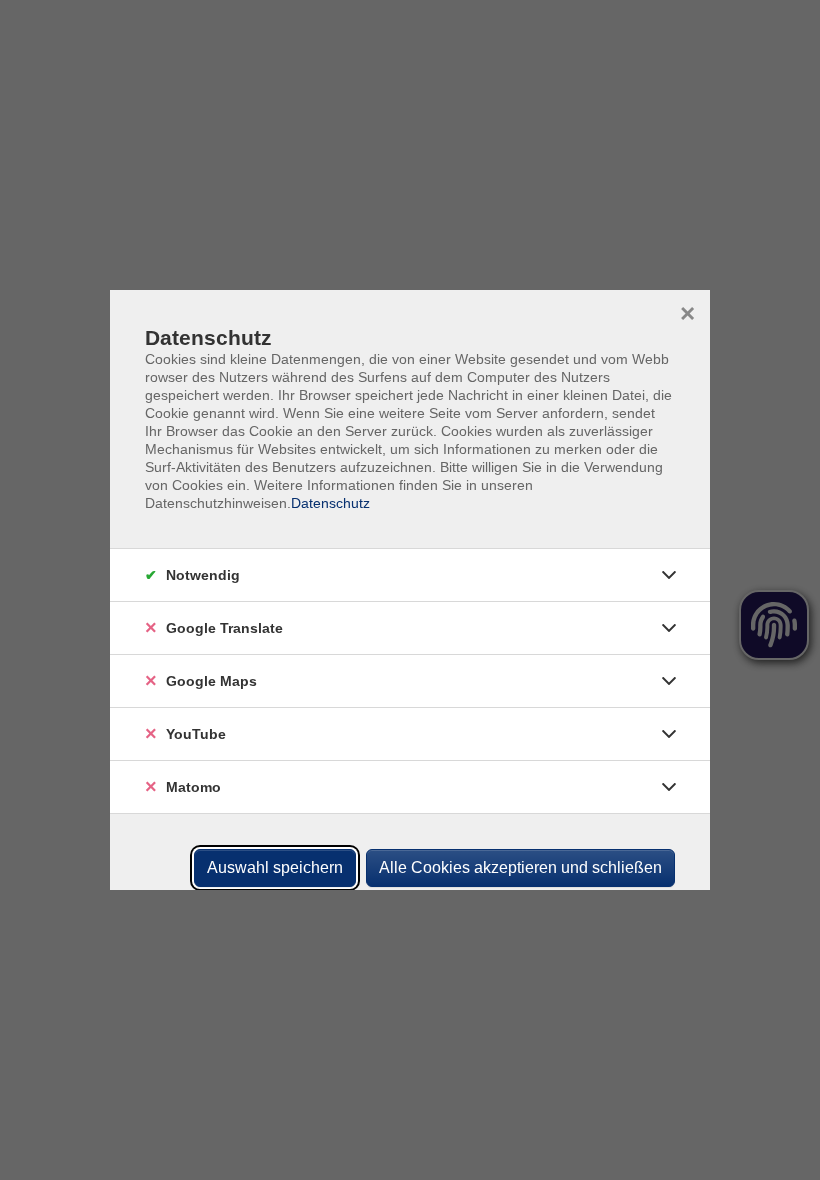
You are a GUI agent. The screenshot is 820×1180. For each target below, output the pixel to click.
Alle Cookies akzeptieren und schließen (520, 867)
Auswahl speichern (275, 867)
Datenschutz (330, 503)
